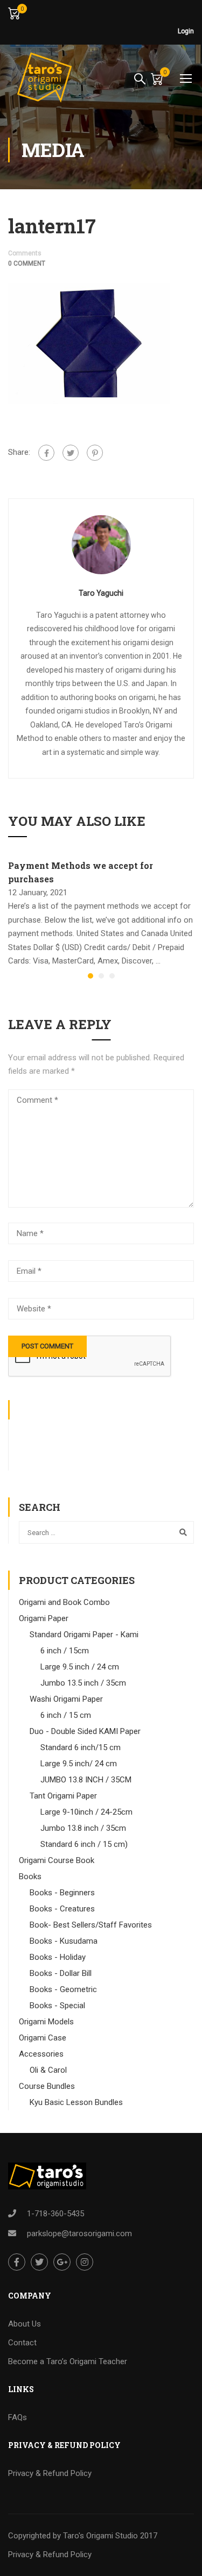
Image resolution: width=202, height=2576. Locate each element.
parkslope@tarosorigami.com (79, 2234)
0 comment (27, 263)
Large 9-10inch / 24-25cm (86, 1812)
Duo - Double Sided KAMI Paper (85, 1731)
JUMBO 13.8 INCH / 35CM (86, 1780)
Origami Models (46, 2022)
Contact (22, 2343)
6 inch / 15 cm (66, 1715)
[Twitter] (71, 453)
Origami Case (43, 2038)
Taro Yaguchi (101, 593)
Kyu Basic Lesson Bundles (76, 2102)
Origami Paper (44, 1618)
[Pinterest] (95, 453)
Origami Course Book (57, 1860)
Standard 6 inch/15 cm (81, 1747)
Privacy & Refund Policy (50, 2473)
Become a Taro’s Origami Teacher (68, 2361)
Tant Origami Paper (63, 1796)
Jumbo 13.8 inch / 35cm (83, 1828)
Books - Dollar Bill (61, 1973)
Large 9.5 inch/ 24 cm (79, 1764)
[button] (90, 976)
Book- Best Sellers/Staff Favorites (91, 1925)
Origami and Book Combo (64, 1602)
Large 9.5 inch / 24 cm (80, 1667)
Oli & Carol (48, 2070)
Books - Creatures (62, 1909)
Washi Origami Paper (66, 1699)
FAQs (18, 2417)
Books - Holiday (58, 1957)
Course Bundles (47, 2086)
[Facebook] (46, 453)
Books (30, 1876)
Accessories (41, 2054)
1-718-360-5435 (55, 2214)
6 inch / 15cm (65, 1651)
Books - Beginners (62, 1893)
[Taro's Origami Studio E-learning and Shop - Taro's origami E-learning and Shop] (43, 78)
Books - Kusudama (64, 1941)
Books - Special (57, 2006)
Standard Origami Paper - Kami (84, 1635)
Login (186, 31)
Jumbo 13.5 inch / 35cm (83, 1683)
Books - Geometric (63, 1989)
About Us (25, 2324)
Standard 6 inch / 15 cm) (84, 1844)
